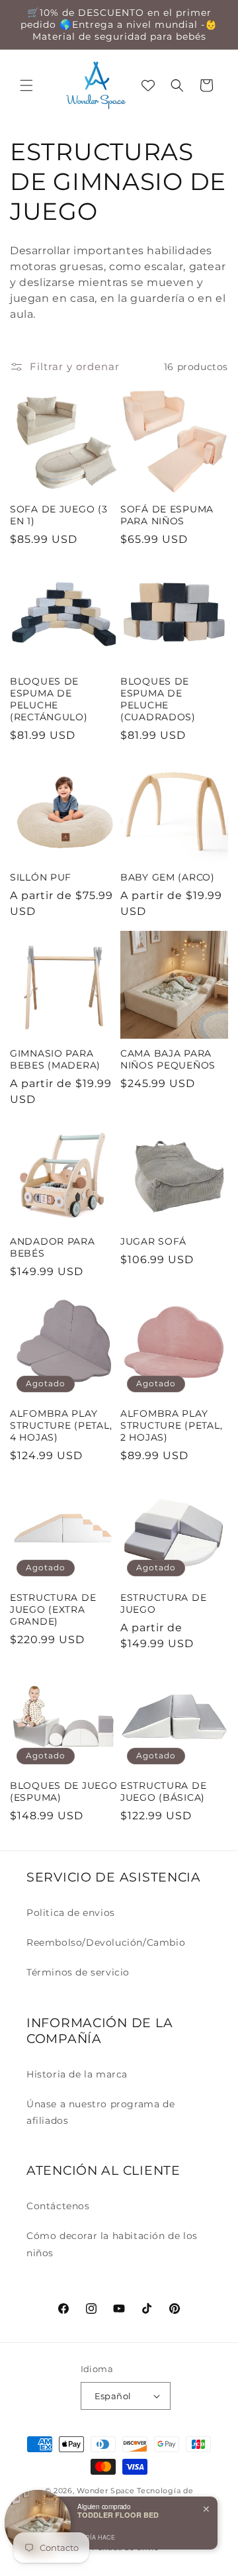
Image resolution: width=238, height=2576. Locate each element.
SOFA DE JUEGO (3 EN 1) (59, 515)
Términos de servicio (78, 1972)
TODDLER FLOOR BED (118, 2515)
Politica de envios (71, 1913)
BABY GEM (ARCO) (168, 877)
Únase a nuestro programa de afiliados (100, 2112)
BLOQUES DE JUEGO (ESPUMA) (64, 1791)
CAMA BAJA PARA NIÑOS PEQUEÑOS (168, 1059)
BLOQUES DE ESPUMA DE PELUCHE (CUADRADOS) (158, 699)
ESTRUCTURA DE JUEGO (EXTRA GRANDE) (53, 1609)
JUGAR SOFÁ (153, 1241)
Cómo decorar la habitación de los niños (112, 2244)
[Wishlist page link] (148, 85)
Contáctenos (58, 2206)
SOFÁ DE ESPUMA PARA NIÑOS (167, 515)
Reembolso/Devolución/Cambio (106, 1942)
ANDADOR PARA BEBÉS (53, 1247)
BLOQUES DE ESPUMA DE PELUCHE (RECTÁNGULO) (49, 699)
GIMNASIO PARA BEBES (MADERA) (55, 1059)
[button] (26, 85)
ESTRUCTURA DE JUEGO (163, 1603)
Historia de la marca (77, 2074)
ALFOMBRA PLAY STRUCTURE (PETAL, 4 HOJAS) (61, 1425)
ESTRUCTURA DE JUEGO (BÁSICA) (163, 1791)
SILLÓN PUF (41, 877)
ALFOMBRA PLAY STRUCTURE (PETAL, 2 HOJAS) (171, 1425)
